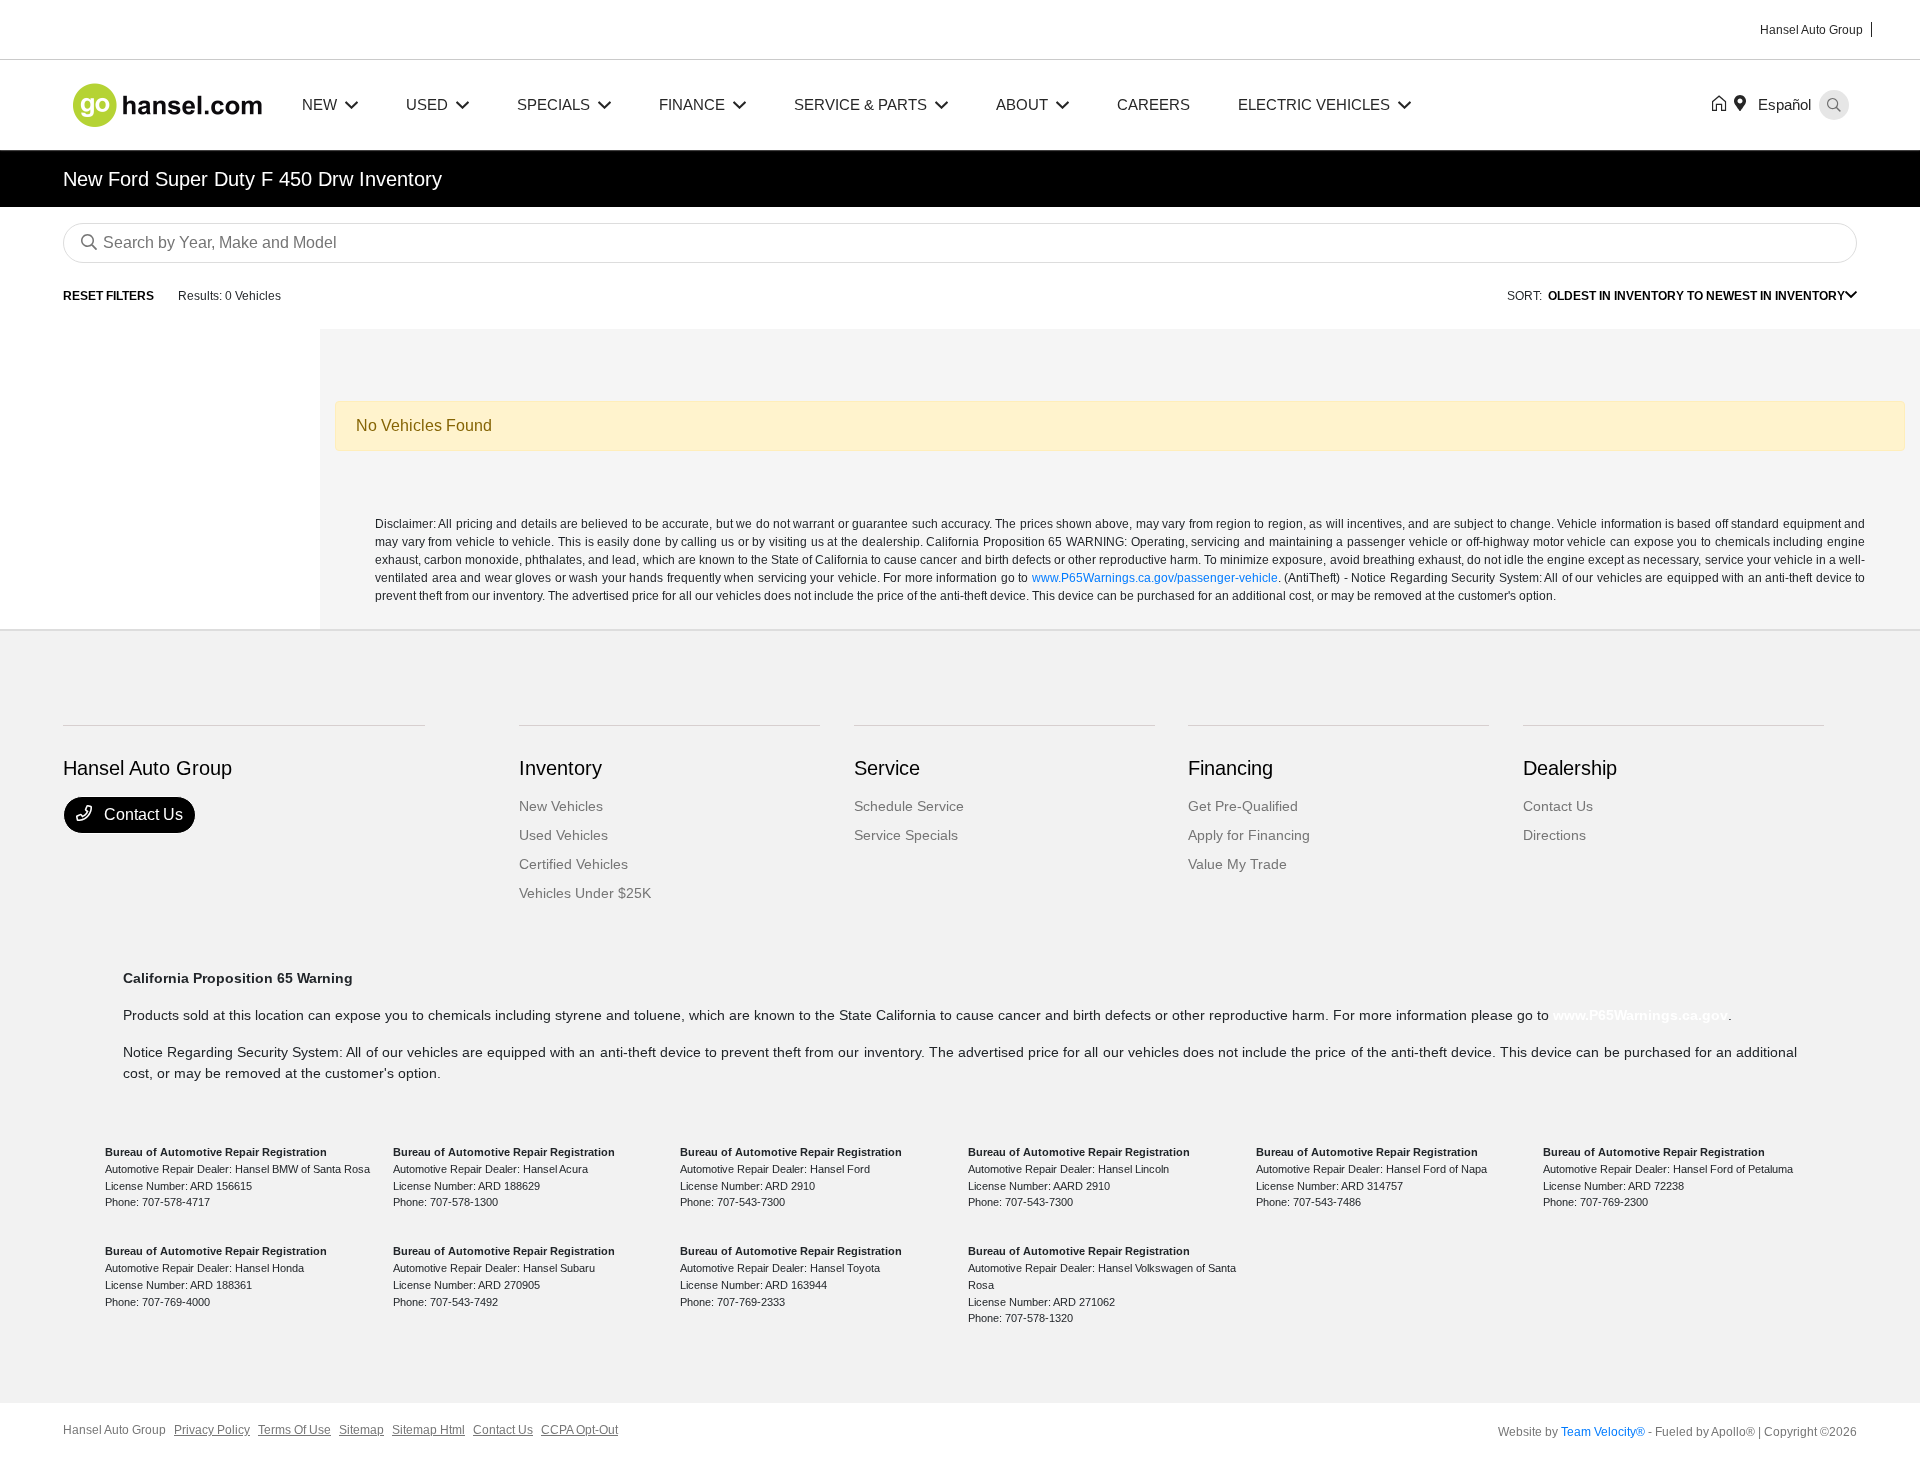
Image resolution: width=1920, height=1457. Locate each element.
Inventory (560, 768)
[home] (1723, 105)
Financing (1230, 768)
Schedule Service (909, 806)
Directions (1554, 835)
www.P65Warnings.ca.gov (1640, 1015)
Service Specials (906, 835)
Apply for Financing (1249, 835)
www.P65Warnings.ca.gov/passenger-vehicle (1155, 578)
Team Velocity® (1603, 1432)
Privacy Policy (212, 1430)
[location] (1744, 105)
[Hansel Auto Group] (170, 103)
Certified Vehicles (573, 864)
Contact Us (141, 814)
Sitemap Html (428, 1430)
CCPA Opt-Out (579, 1430)
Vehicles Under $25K (585, 893)
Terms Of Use (294, 1430)
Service (887, 768)
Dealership (1570, 768)
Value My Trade (1237, 864)
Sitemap (361, 1430)
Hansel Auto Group (114, 1430)
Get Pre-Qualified (1243, 806)
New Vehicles (561, 806)
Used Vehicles (563, 835)
